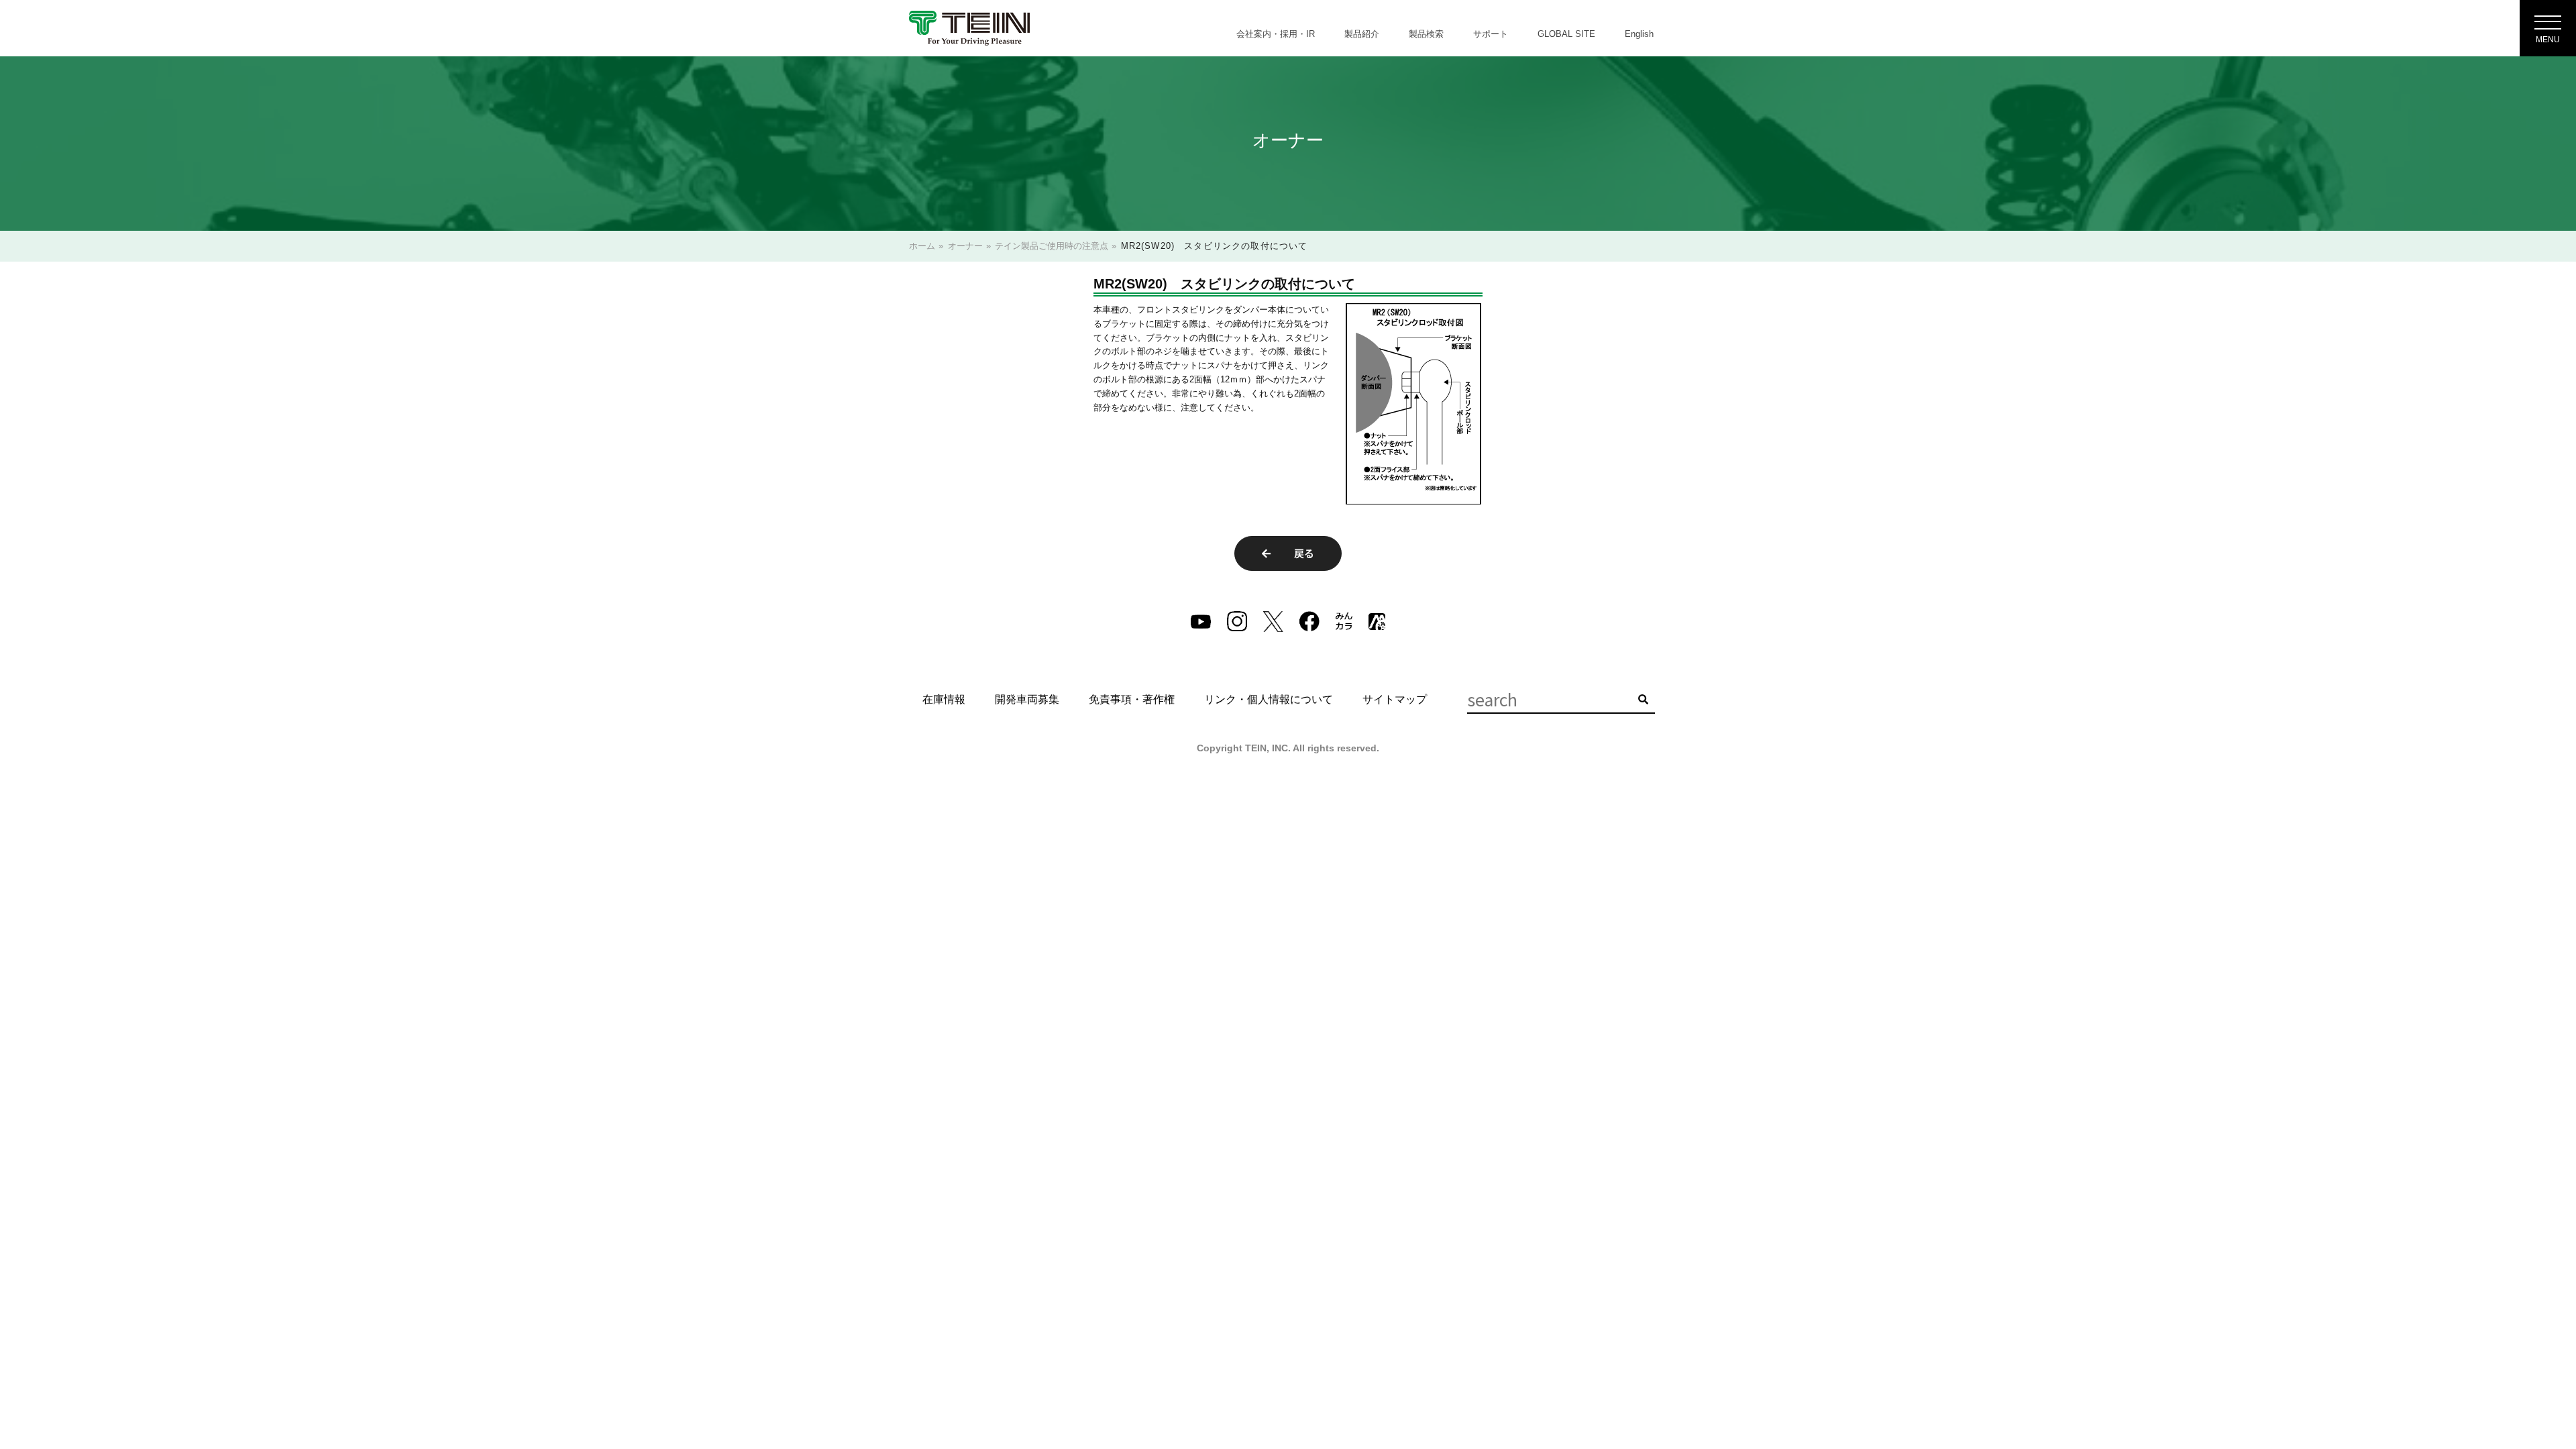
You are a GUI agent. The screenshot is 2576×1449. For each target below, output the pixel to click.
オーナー (965, 246)
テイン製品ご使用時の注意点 (1052, 246)
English (1639, 34)
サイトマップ (1395, 699)
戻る (1299, 553)
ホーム (922, 246)
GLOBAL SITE (1566, 34)
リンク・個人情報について (1269, 699)
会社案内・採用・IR (1276, 34)
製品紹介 (1362, 34)
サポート (1491, 34)
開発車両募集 (1027, 699)
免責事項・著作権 (1132, 699)
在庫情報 (944, 699)
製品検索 (1426, 34)
